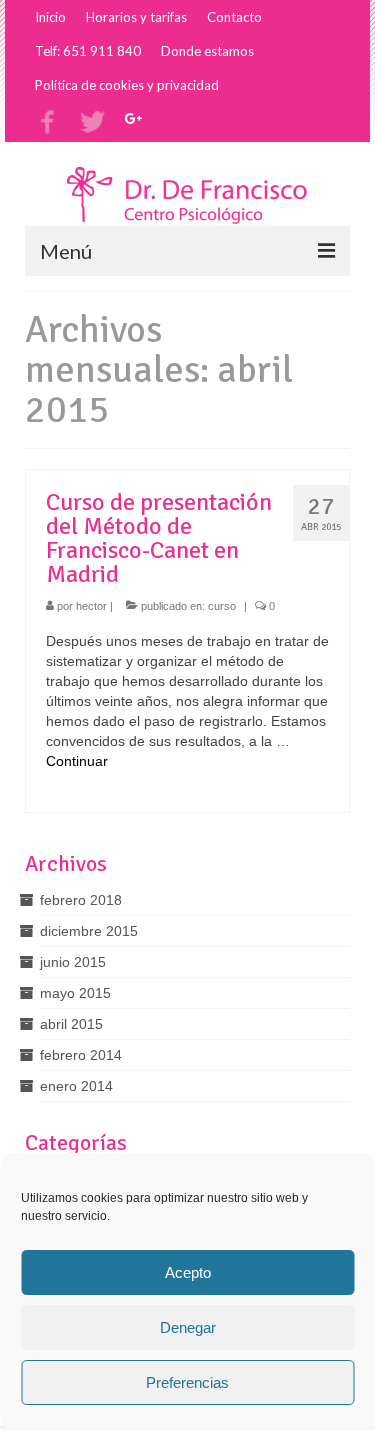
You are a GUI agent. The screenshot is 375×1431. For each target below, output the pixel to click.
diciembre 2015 (89, 931)
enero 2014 (76, 1086)
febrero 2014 (81, 1055)
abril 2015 (71, 1024)
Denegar (188, 1327)
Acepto (188, 1272)
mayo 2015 (75, 993)
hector (91, 606)
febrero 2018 (81, 900)
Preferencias (187, 1382)
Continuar (77, 761)
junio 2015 (73, 962)
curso (222, 606)
